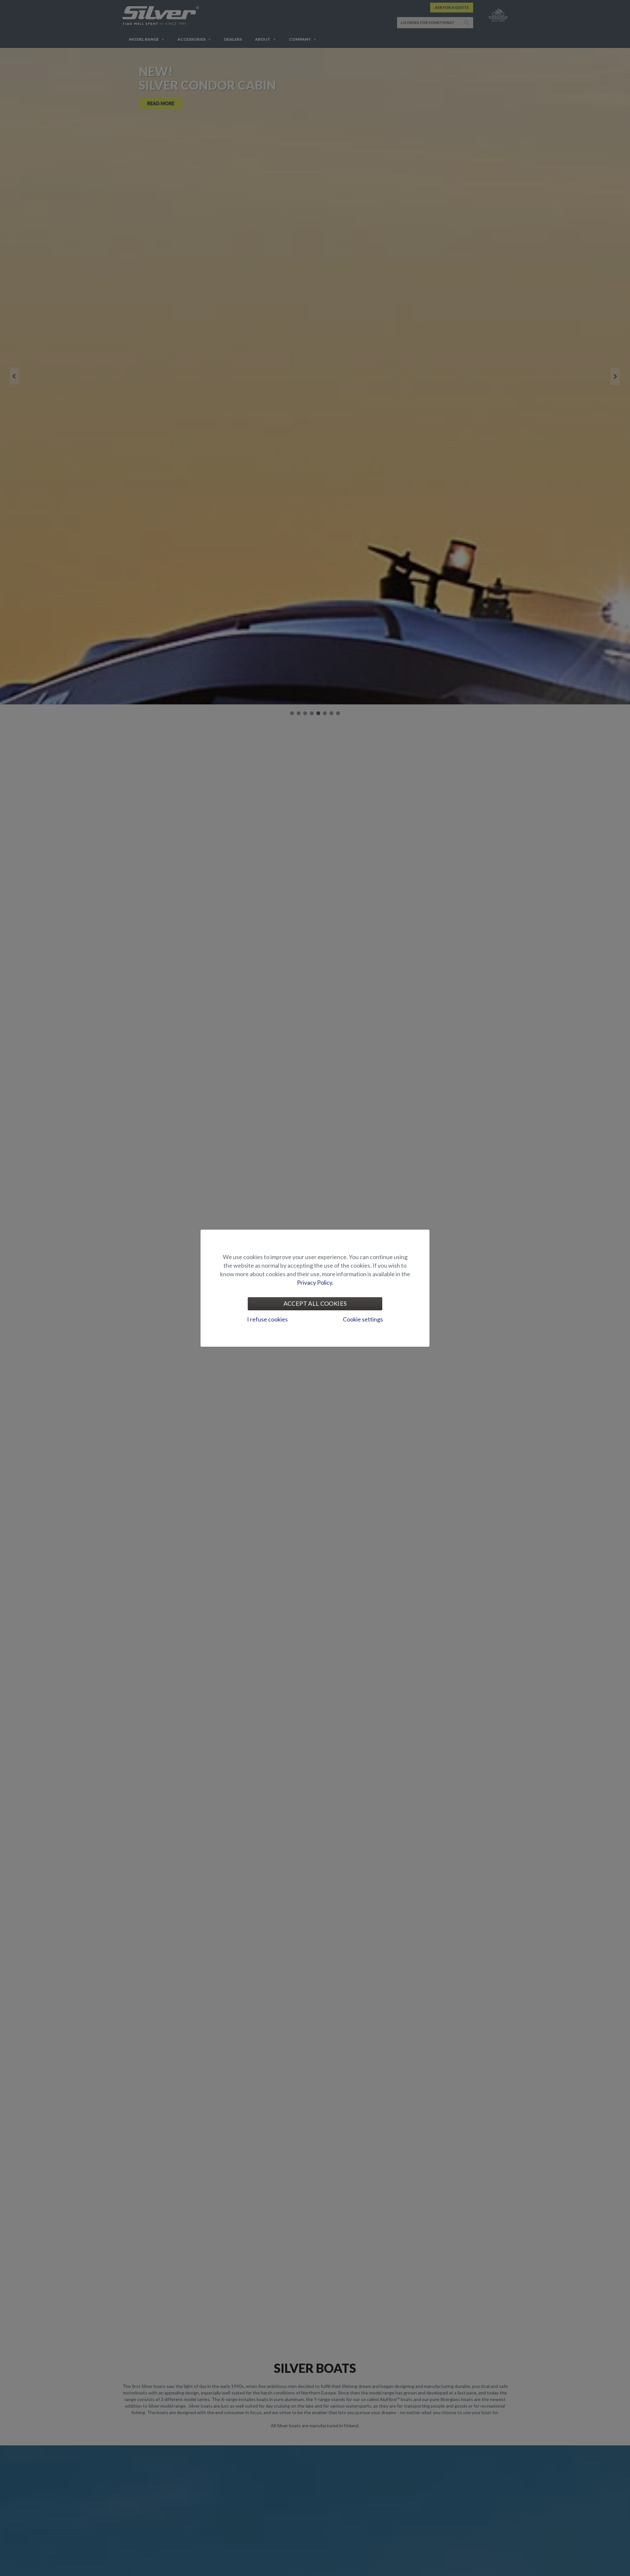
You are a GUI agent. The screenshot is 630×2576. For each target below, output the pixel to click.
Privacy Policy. (315, 1282)
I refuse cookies (267, 1319)
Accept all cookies (315, 1303)
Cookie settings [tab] (363, 1319)
